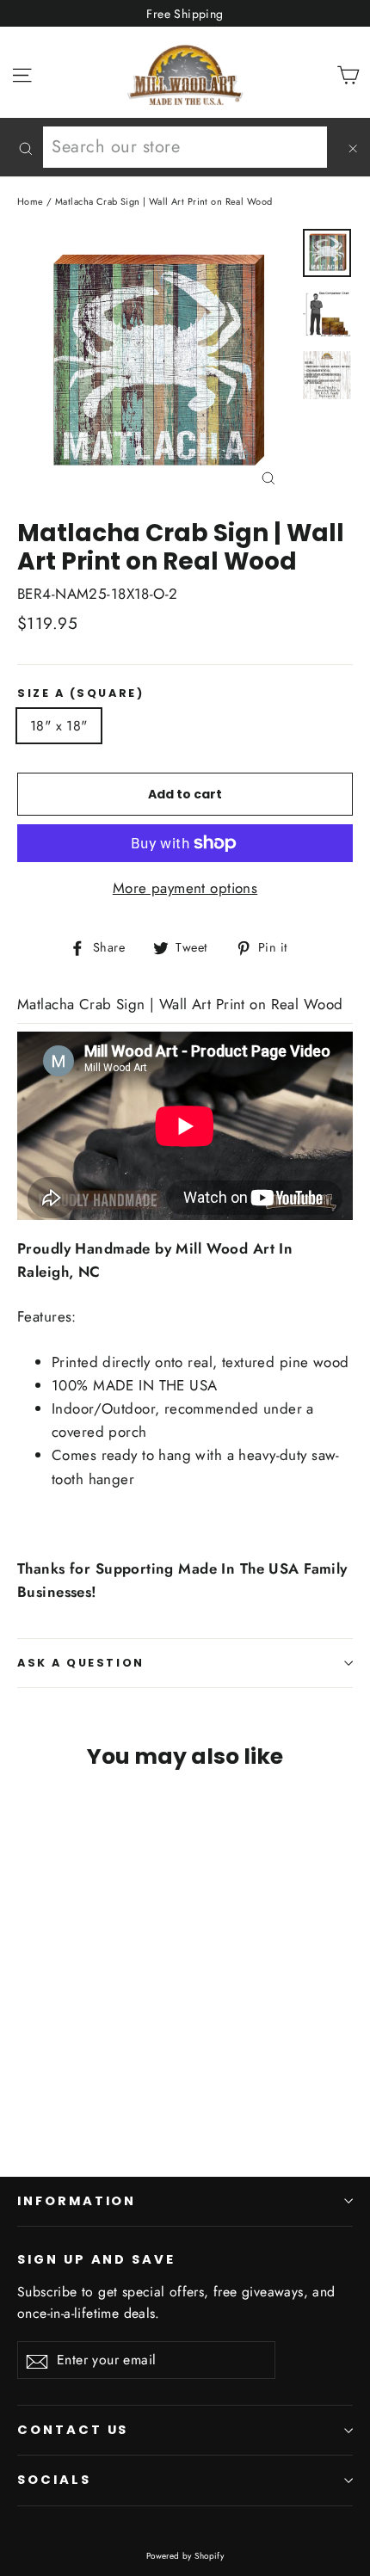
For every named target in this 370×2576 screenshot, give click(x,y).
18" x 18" (59, 726)
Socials (54, 2480)
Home (31, 201)
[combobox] (185, 147)
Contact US (73, 2430)
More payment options (185, 888)
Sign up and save (96, 2259)
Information (77, 2201)
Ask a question (81, 1663)
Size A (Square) (80, 693)
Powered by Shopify (185, 2556)
